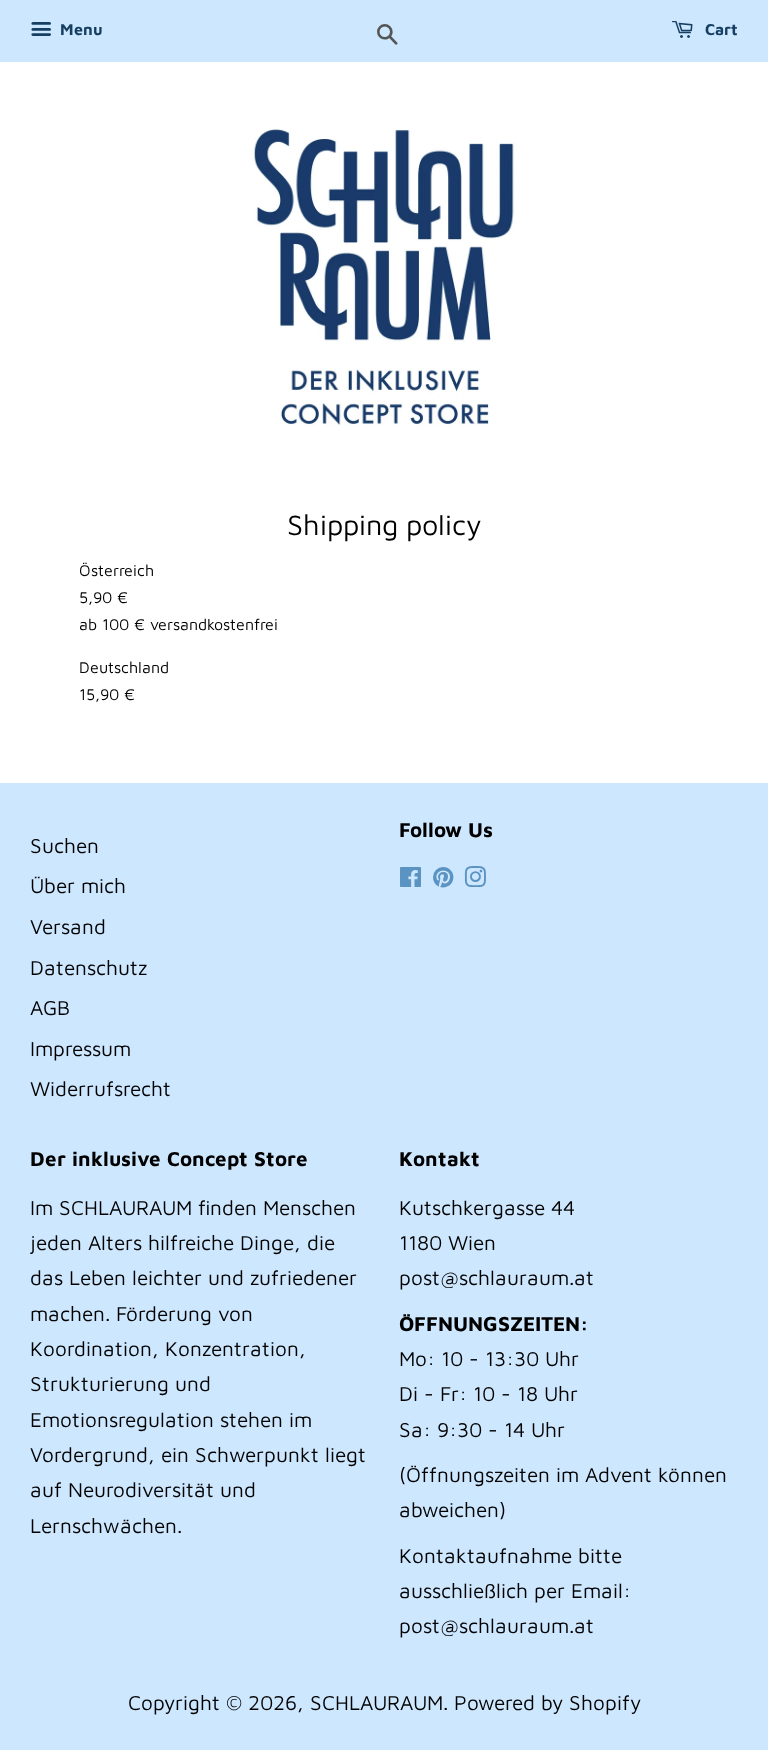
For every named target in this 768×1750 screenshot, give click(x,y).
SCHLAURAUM (376, 1702)
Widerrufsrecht (100, 1088)
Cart (719, 29)
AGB (50, 1007)
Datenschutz (88, 967)
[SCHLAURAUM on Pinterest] (443, 878)
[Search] (387, 36)
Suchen (64, 845)
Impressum (80, 1048)
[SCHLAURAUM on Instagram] (475, 878)
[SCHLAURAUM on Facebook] (410, 878)
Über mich (78, 885)
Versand (68, 926)
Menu (79, 29)
